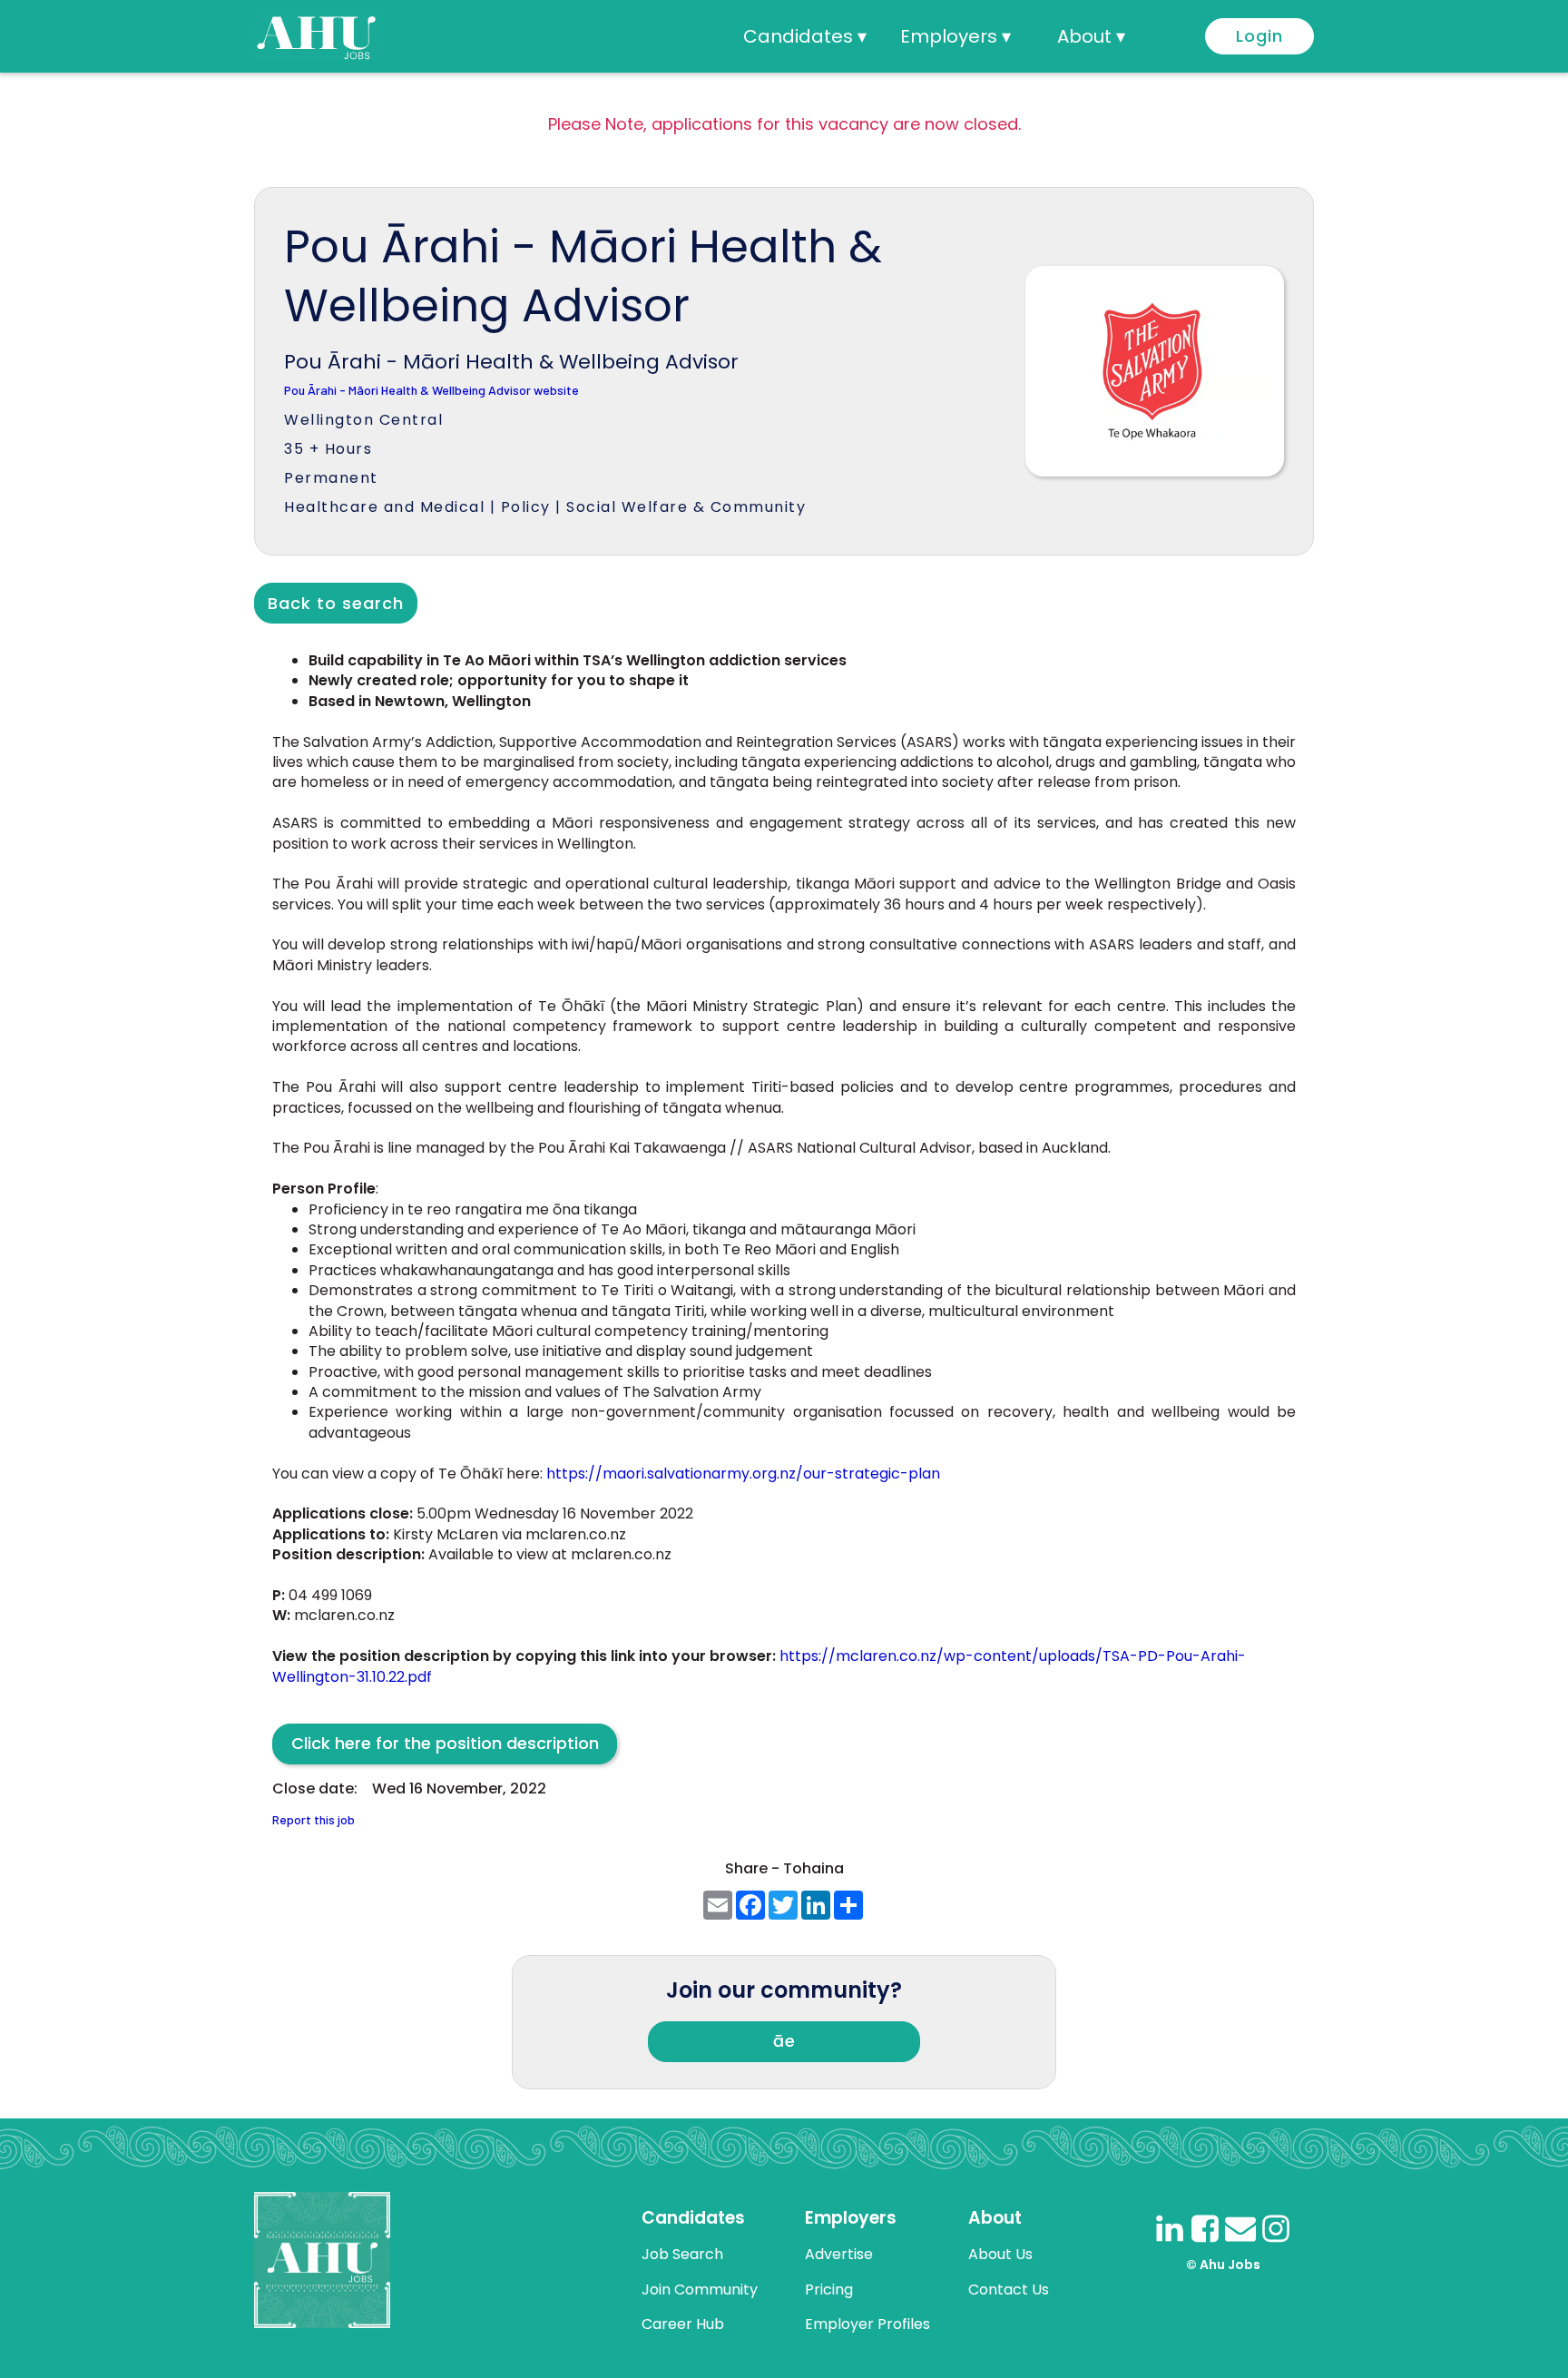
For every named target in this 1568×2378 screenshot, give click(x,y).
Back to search (336, 603)
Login (1259, 36)
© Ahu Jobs (1223, 2265)
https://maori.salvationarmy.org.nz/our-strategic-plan (743, 1474)
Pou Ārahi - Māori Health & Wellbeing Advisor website (431, 391)
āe (784, 2041)
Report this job (314, 1820)
